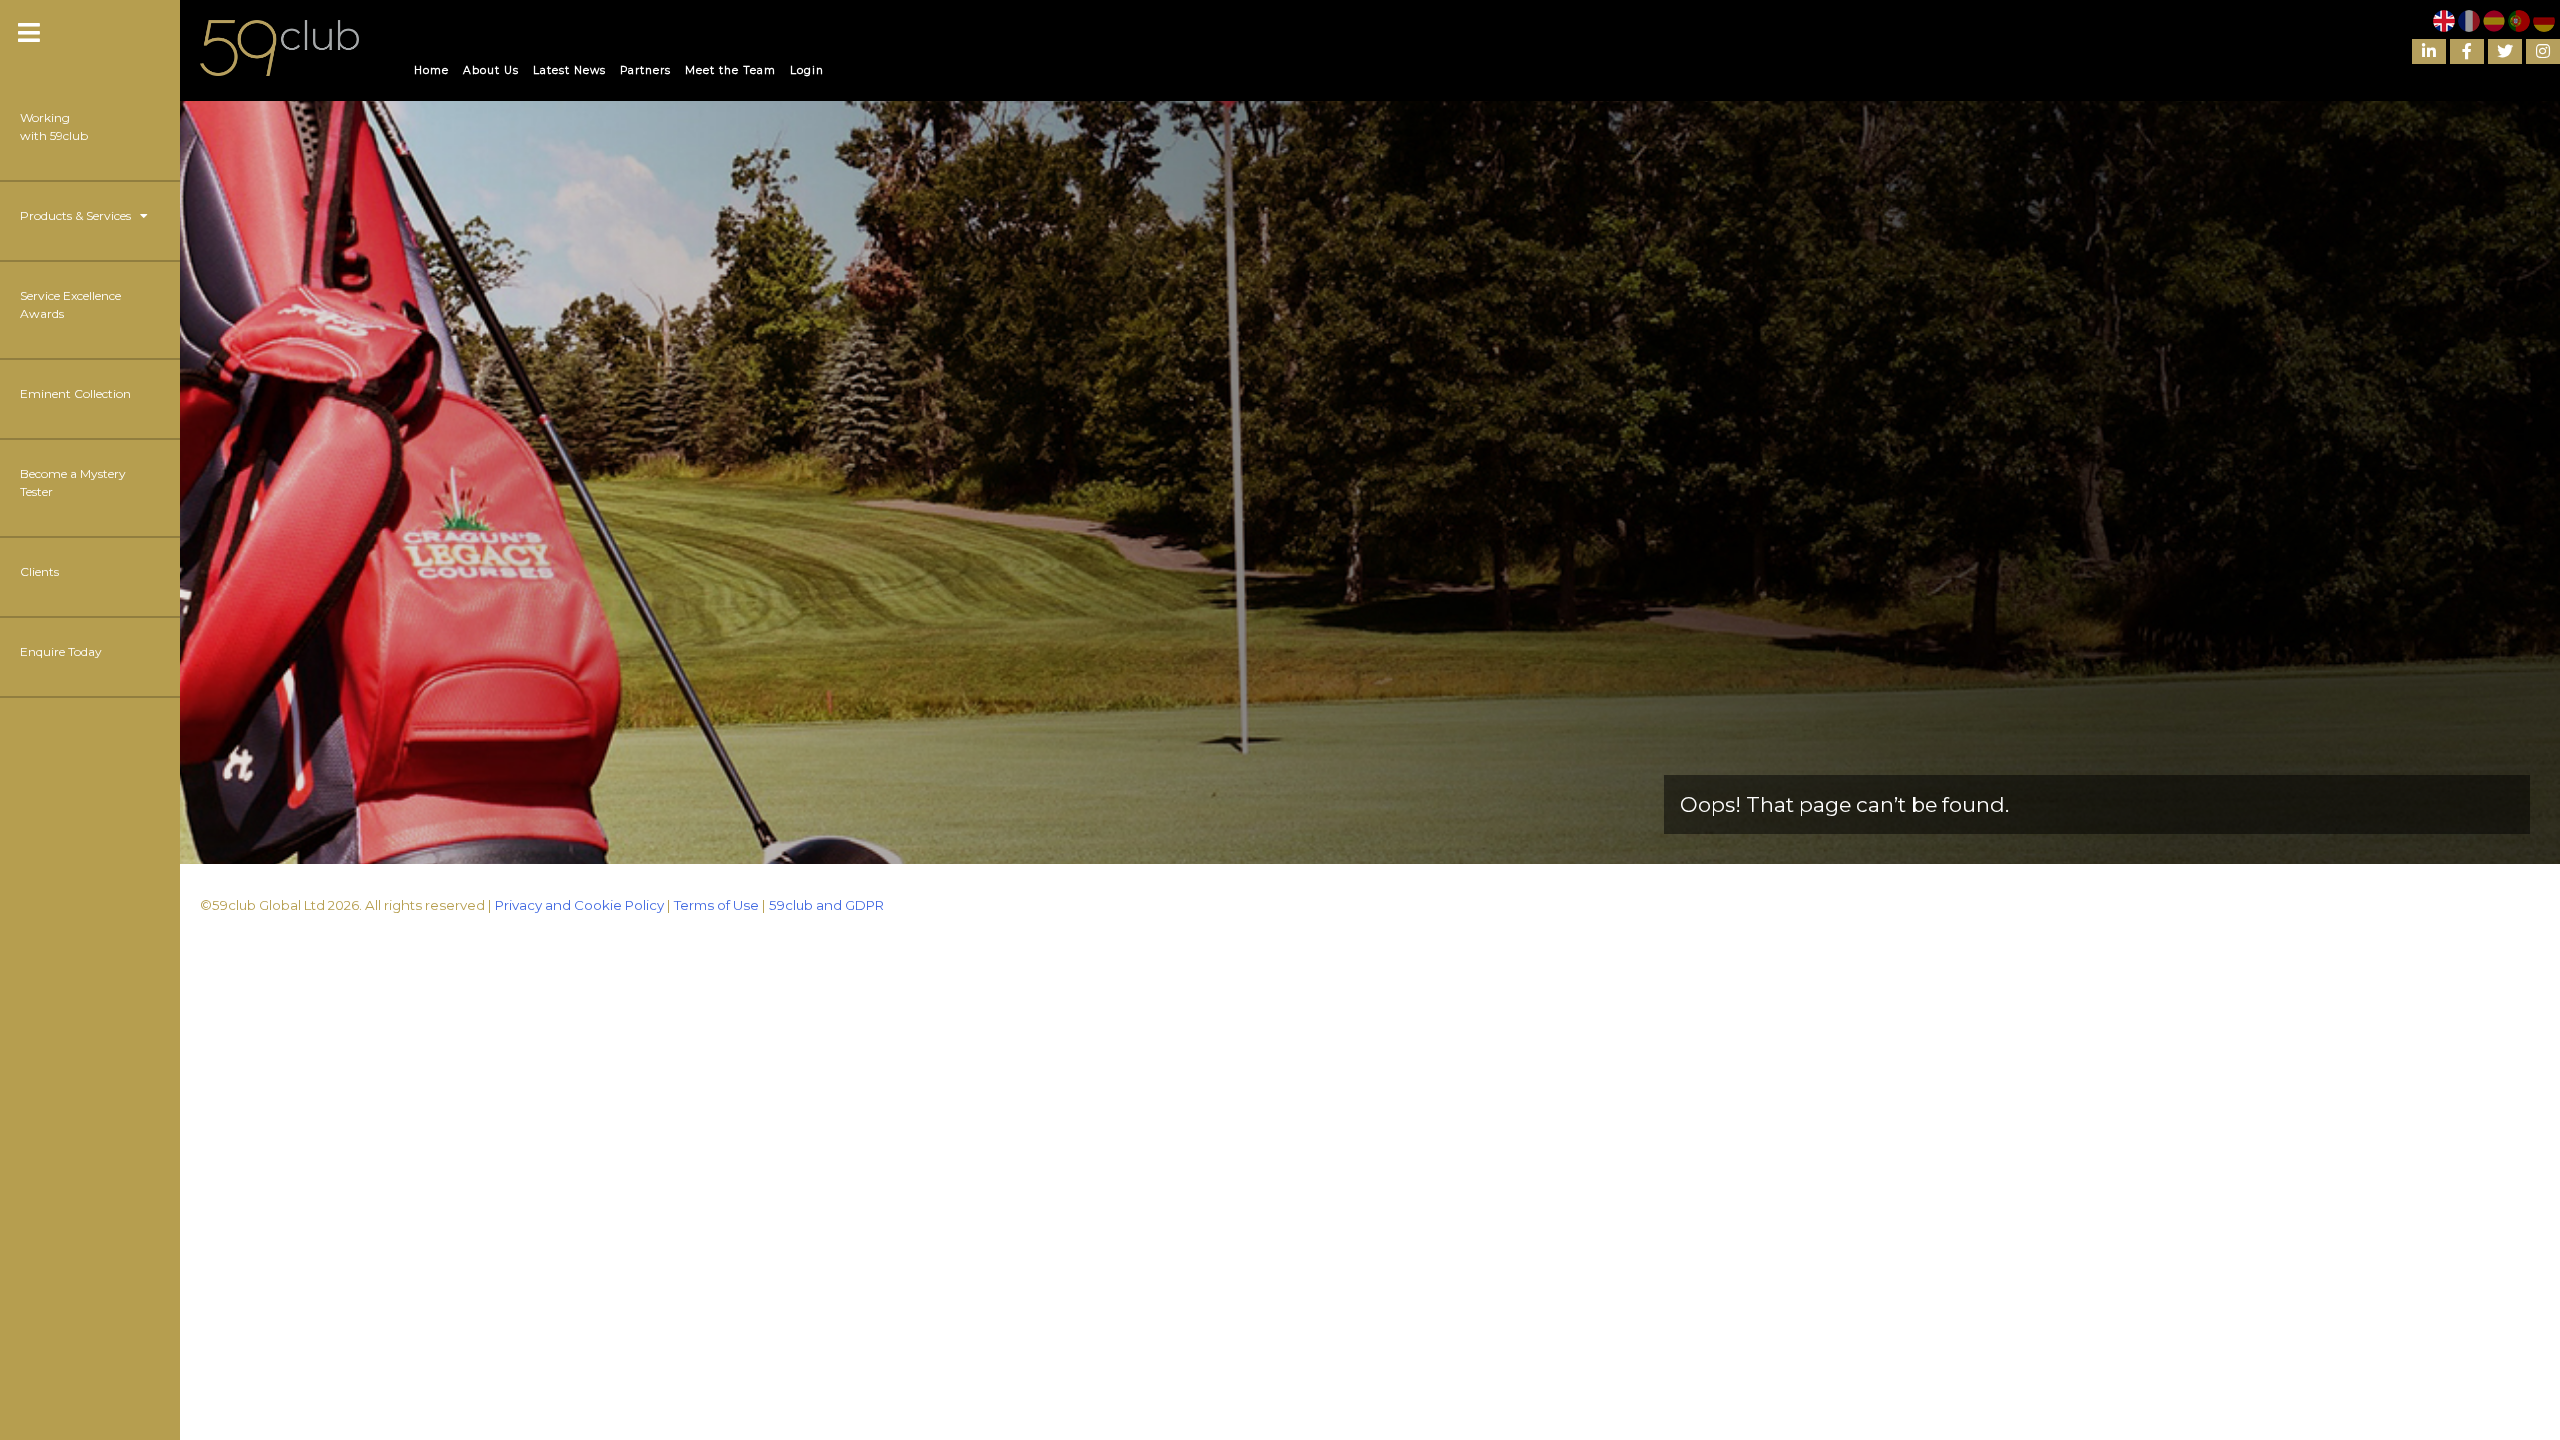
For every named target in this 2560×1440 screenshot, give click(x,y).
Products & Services (80, 215)
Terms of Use (716, 905)
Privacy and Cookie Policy (579, 905)
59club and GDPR (826, 905)
